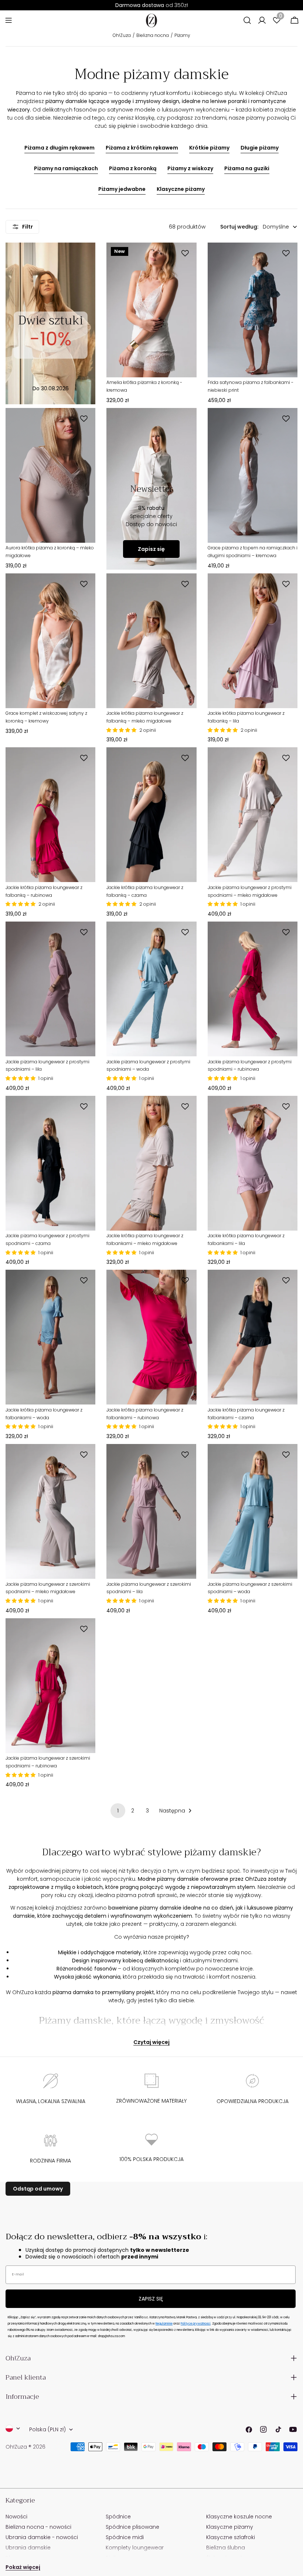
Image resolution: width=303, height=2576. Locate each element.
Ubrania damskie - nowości (42, 2537)
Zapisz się (151, 549)
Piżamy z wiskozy (190, 168)
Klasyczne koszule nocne (239, 2517)
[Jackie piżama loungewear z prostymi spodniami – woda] (151, 989)
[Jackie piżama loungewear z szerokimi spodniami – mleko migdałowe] (50, 1511)
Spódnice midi (125, 2537)
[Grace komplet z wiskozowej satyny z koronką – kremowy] (50, 641)
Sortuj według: (239, 227)
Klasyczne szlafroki (231, 2537)
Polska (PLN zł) (47, 2429)
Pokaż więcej (23, 2567)
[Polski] (13, 2428)
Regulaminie (164, 2324)
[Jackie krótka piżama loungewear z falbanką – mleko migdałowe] (151, 641)
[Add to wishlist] (186, 253)
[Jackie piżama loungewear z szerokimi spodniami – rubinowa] (50, 1686)
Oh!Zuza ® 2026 (25, 2447)
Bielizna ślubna (226, 2548)
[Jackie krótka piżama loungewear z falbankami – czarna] (253, 1337)
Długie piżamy (260, 148)
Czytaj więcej (151, 2042)
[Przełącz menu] (8, 20)
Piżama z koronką (133, 168)
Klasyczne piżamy (181, 189)
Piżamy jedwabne (122, 189)
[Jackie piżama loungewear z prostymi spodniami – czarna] (50, 1163)
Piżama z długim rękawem (59, 148)
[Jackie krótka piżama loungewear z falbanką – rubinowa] (50, 815)
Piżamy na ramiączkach (66, 168)
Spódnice (118, 2517)
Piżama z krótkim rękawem (142, 148)
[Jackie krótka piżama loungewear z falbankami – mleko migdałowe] (151, 1163)
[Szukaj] (247, 20)
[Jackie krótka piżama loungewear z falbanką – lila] (253, 641)
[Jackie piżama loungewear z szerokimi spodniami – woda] (253, 1511)
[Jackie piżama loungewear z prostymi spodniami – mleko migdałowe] (253, 815)
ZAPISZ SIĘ (151, 2299)
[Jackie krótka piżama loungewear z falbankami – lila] (253, 1163)
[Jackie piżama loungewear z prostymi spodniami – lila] (50, 989)
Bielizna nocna (153, 35)
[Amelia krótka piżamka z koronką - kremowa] (151, 310)
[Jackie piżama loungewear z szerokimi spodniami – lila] (151, 1511)
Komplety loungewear (135, 2548)
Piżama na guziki (247, 168)
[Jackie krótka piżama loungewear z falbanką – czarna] (151, 815)
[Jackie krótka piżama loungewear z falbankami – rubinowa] (151, 1337)
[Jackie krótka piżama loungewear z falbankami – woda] (50, 1337)
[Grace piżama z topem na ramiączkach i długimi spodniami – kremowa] (253, 475)
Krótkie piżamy (209, 148)
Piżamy (182, 35)
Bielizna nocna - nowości (38, 2527)
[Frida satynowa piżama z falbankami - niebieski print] (253, 310)
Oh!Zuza (122, 35)
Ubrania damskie (28, 2548)
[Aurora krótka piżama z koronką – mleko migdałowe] (50, 475)
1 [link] (118, 1811)
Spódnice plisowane (132, 2527)
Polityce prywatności (196, 2324)
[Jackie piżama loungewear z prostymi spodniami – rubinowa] (253, 989)
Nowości (16, 2517)
